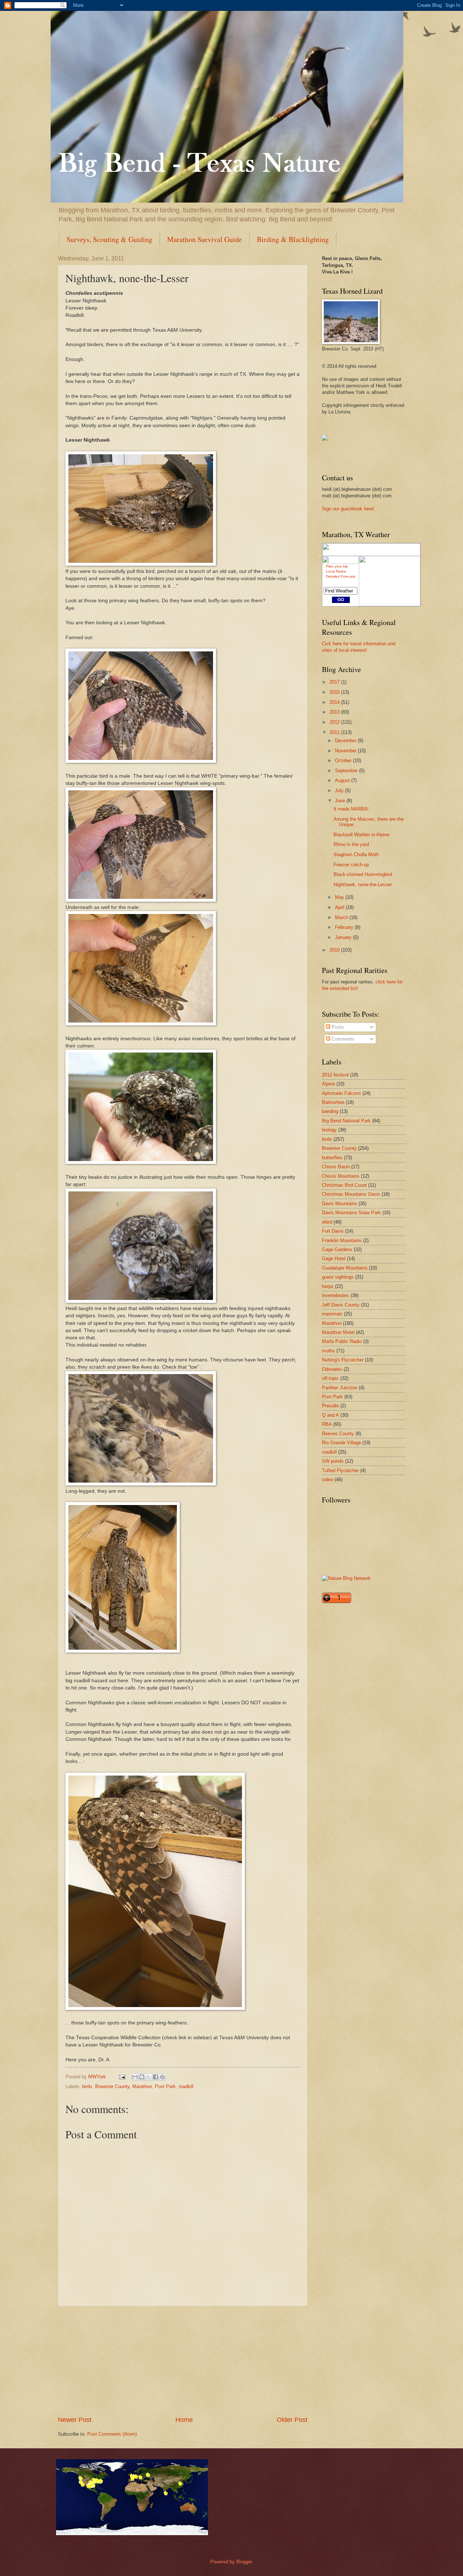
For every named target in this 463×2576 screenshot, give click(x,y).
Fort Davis (333, 1231)
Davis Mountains (339, 1204)
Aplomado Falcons (341, 1093)
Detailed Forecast (341, 576)
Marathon (142, 2086)
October (344, 760)
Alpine (328, 1084)
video (328, 1480)
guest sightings (338, 1277)
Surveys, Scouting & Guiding (109, 239)
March (342, 917)
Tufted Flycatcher (340, 1470)
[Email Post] (122, 2077)
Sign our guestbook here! (348, 509)
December (346, 741)
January (344, 937)
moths (328, 1351)
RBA (327, 1424)
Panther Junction (340, 1388)
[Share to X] (149, 2077)
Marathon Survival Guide (205, 239)
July (340, 790)
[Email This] (135, 2077)
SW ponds (333, 1461)
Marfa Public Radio (342, 1341)
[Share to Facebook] (156, 2077)
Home (184, 2420)
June (341, 801)
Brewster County (112, 2086)
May (340, 897)
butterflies (332, 1158)
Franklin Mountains (342, 1240)
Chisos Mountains (341, 1176)
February (345, 927)
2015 (335, 692)
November (346, 751)
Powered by (223, 2562)
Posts (337, 1027)
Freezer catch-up (351, 865)
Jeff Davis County (341, 1305)
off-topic (330, 1378)
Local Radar (336, 571)
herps (328, 1286)
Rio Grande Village (341, 1443)
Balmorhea (333, 1102)
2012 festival (335, 1075)
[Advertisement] (183, 2361)
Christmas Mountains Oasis (351, 1194)
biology (329, 1130)
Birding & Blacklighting (293, 239)
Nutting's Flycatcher (343, 1360)
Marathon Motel (338, 1332)
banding (330, 1111)
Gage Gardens (337, 1249)
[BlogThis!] (142, 2077)
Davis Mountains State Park (351, 1213)
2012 (335, 722)
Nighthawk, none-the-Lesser (363, 885)
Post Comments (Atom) (112, 2434)
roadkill (186, 2086)
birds (87, 2086)
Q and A (330, 1415)
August (343, 780)
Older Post (292, 2420)
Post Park (165, 2086)
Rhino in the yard (351, 844)
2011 (335, 732)
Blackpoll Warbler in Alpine (361, 835)
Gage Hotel (334, 1259)
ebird (327, 1222)
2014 (335, 702)
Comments (342, 1039)
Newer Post (75, 2420)
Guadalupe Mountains (345, 1268)
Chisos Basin (336, 1167)
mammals (332, 1314)
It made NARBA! (351, 809)
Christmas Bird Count (344, 1185)
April (340, 907)
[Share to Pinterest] (162, 2077)
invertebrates (335, 1295)
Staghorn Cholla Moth (356, 855)
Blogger (244, 2562)
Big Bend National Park (346, 1121)
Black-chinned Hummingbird (363, 874)
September (347, 771)
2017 (335, 682)
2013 (335, 712)
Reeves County (338, 1434)
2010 (335, 950)
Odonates (332, 1369)
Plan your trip (337, 566)
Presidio (330, 1406)
